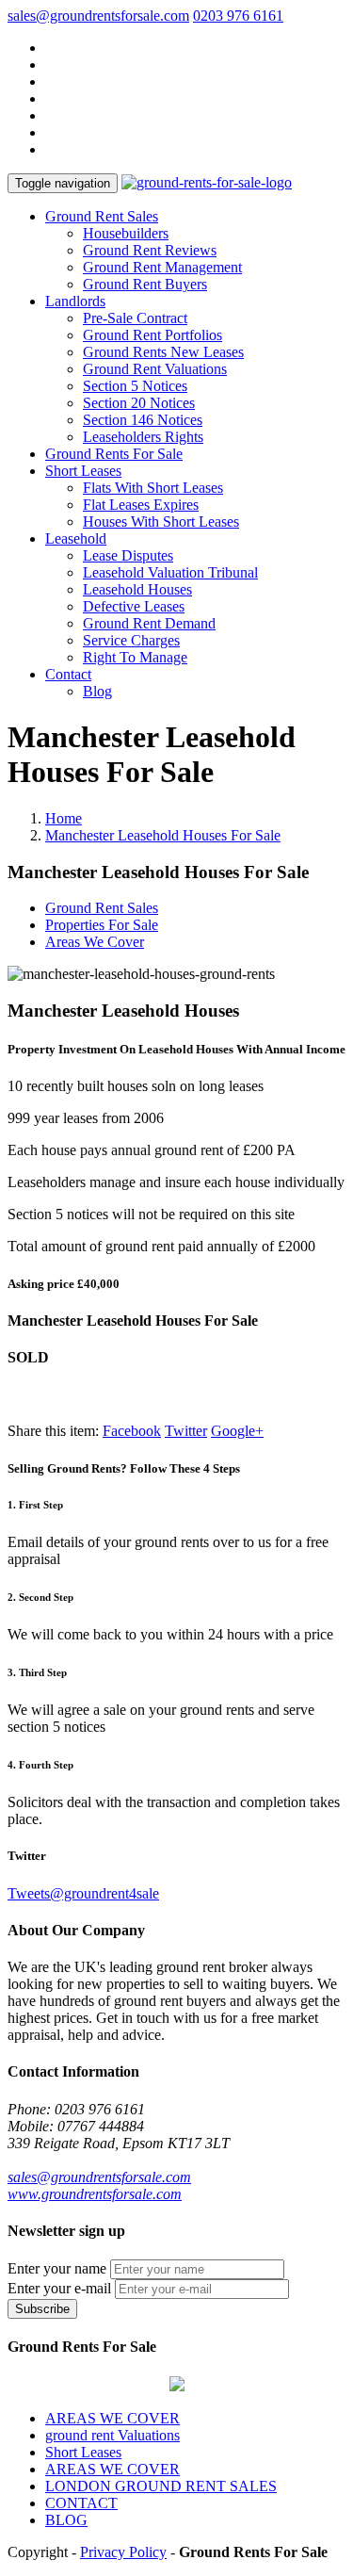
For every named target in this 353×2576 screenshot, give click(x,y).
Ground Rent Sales (102, 216)
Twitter (186, 1431)
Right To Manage (135, 657)
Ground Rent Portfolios (152, 335)
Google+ (237, 1431)
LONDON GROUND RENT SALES (161, 2486)
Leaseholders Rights (143, 437)
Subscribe (42, 2309)
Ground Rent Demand (149, 623)
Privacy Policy (123, 2552)
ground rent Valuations (112, 2435)
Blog (97, 691)
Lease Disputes (128, 555)
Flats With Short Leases (153, 488)
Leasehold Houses (137, 589)
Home (64, 818)
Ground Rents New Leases (163, 352)
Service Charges (131, 640)
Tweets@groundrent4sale (83, 1893)
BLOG (66, 2520)
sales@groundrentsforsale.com (98, 16)
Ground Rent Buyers (145, 284)
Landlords (75, 301)
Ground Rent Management (162, 267)
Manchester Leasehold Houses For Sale (163, 835)
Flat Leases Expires (141, 505)
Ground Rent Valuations (155, 369)
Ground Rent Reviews (150, 250)
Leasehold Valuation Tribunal (170, 572)
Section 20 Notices (139, 403)
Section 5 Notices (135, 386)
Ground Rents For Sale (114, 454)
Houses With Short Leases (161, 522)
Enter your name (57, 2268)
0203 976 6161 (238, 16)
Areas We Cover (95, 942)
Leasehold (76, 538)
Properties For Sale (102, 925)
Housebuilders (126, 233)
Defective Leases (134, 606)
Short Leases (83, 471)
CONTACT (81, 2503)
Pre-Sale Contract (135, 318)
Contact (68, 674)
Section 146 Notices (143, 420)
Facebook (132, 1431)
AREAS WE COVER (112, 2418)
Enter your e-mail (59, 2288)
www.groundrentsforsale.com (95, 2194)
